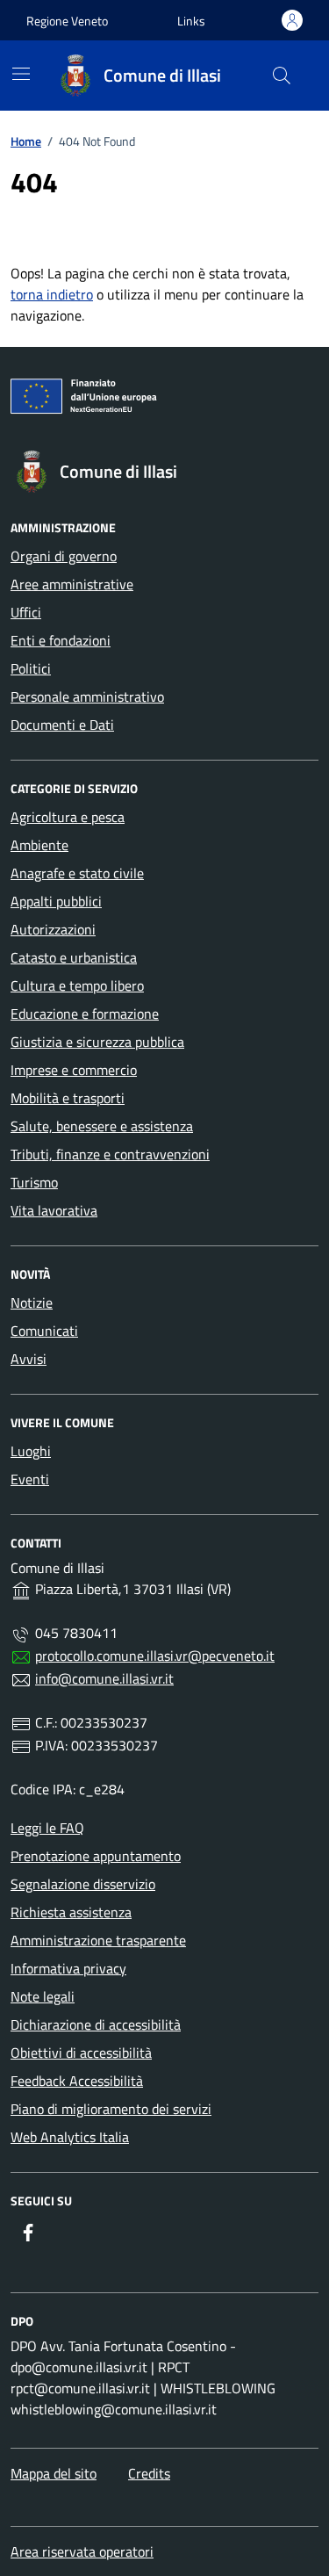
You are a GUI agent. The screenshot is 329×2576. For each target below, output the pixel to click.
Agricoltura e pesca (68, 817)
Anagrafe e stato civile (77, 873)
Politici (31, 668)
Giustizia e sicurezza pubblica (97, 1042)
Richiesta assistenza (71, 1912)
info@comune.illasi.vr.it (104, 1678)
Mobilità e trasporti (68, 1098)
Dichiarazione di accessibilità (96, 2024)
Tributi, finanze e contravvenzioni (110, 1154)
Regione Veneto (67, 21)
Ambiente (39, 845)
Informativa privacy (68, 1968)
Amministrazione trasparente (98, 1940)
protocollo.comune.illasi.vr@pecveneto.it (155, 1656)
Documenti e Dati (62, 725)
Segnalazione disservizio (83, 1884)
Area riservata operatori (82, 2551)
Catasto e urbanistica (74, 957)
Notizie (32, 1302)
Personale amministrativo (87, 696)
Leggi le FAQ (47, 1828)
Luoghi (31, 1451)
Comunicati (44, 1331)
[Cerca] (282, 76)
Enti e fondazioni (61, 640)
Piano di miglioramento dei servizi (111, 2109)
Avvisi (29, 1359)
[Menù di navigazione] (21, 74)
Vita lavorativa (54, 1210)
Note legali (43, 1996)
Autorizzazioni (53, 929)
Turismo (34, 1182)
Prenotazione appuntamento (96, 1856)
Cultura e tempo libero (77, 985)
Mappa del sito (54, 2473)
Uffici (26, 612)
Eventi (30, 1479)
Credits (149, 2473)
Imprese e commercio (74, 1070)
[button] (191, 21)
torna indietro (52, 294)
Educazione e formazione (85, 1014)
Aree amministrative (72, 584)
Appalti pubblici (56, 901)
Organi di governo (64, 556)
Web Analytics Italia (70, 2137)
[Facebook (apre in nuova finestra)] (28, 2233)
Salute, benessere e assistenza (102, 1126)
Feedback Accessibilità (77, 2081)
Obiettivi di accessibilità (81, 2053)
